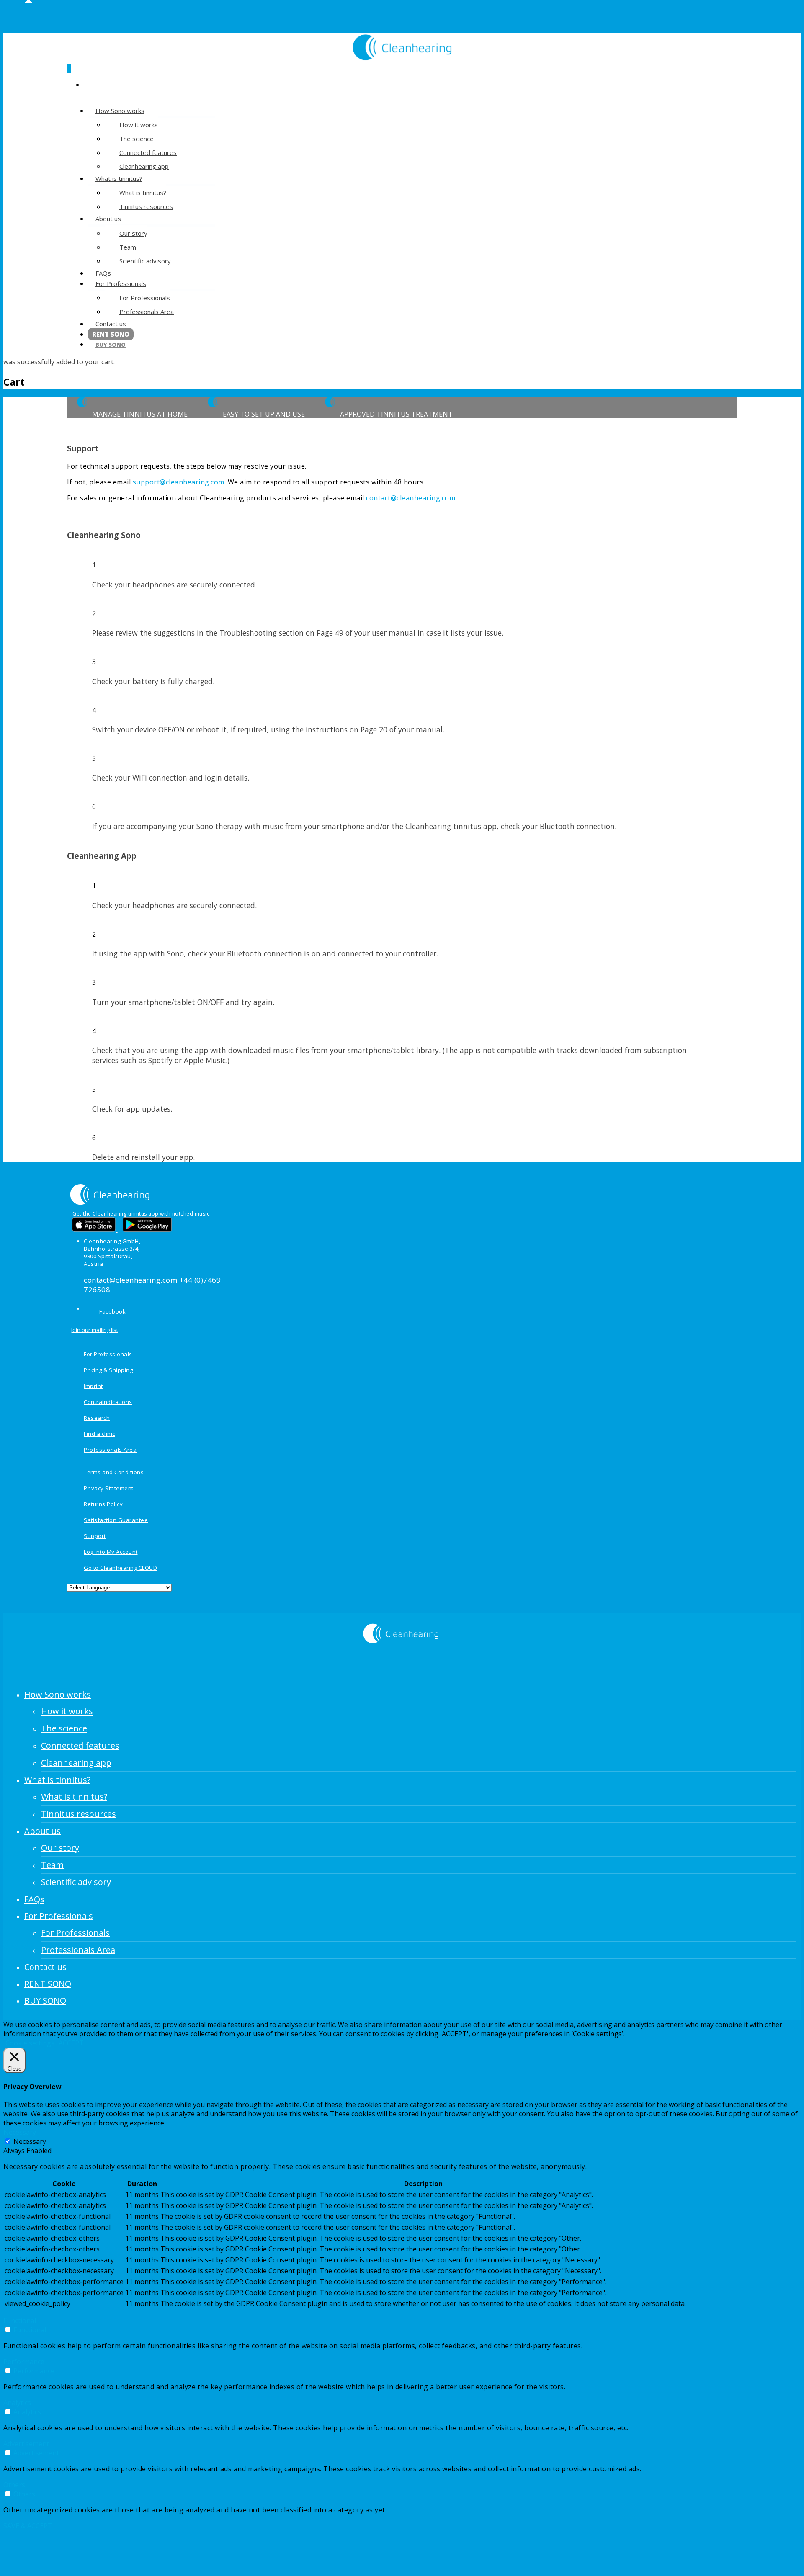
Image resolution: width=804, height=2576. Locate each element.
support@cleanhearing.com (179, 482)
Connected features (148, 152)
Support (95, 1536)
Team (128, 247)
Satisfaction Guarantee (116, 1520)
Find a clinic (99, 1434)
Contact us (111, 324)
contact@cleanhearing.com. (411, 498)
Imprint (93, 1386)
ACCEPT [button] (71, 2043)
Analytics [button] (17, 2403)
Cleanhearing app (76, 1763)
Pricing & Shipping (108, 1370)
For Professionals (121, 283)
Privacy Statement (109, 1488)
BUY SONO (111, 345)
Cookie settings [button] (30, 2043)
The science (137, 139)
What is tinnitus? (119, 178)
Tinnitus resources (146, 206)
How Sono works (120, 111)
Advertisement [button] (26, 2444)
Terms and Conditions (114, 1472)
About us (108, 219)
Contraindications (108, 1402)
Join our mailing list (95, 1330)
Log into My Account (111, 1552)
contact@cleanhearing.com (131, 1280)
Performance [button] (24, 2362)
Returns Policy (103, 1504)
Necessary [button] (20, 2132)
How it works (139, 125)
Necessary (30, 2141)
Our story (133, 233)
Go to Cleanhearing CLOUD (120, 1568)
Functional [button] (20, 2321)
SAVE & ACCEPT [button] (28, 2526)
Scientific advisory (145, 261)
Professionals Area (147, 312)
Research (97, 1418)
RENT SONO (48, 1984)
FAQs (34, 1899)
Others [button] (14, 2485)
